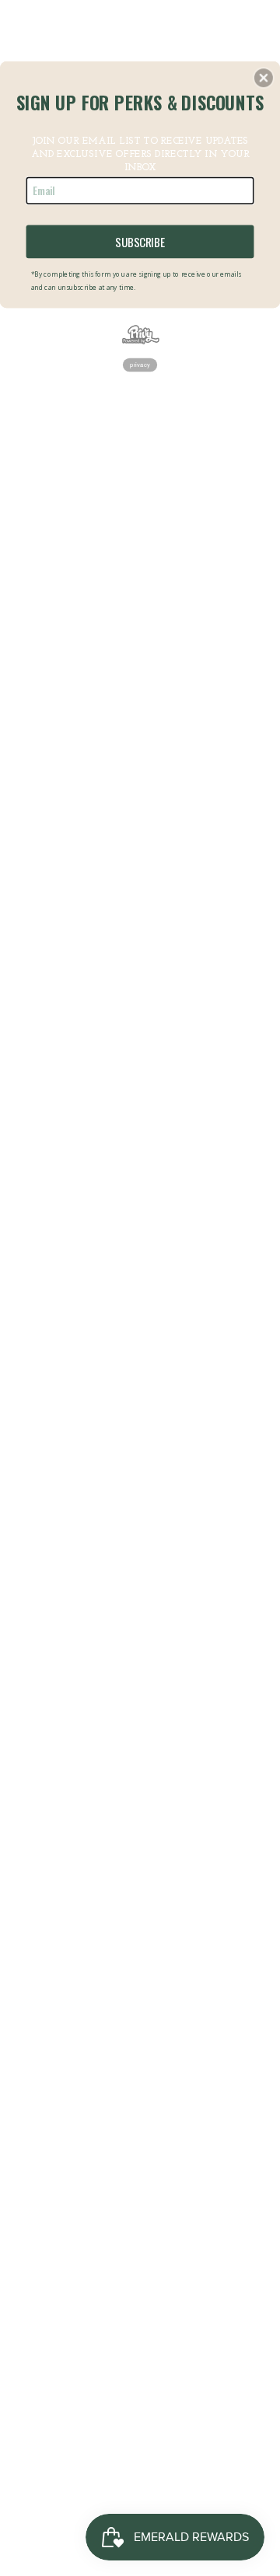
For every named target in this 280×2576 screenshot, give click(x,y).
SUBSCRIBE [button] (140, 241)
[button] (264, 78)
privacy (140, 365)
